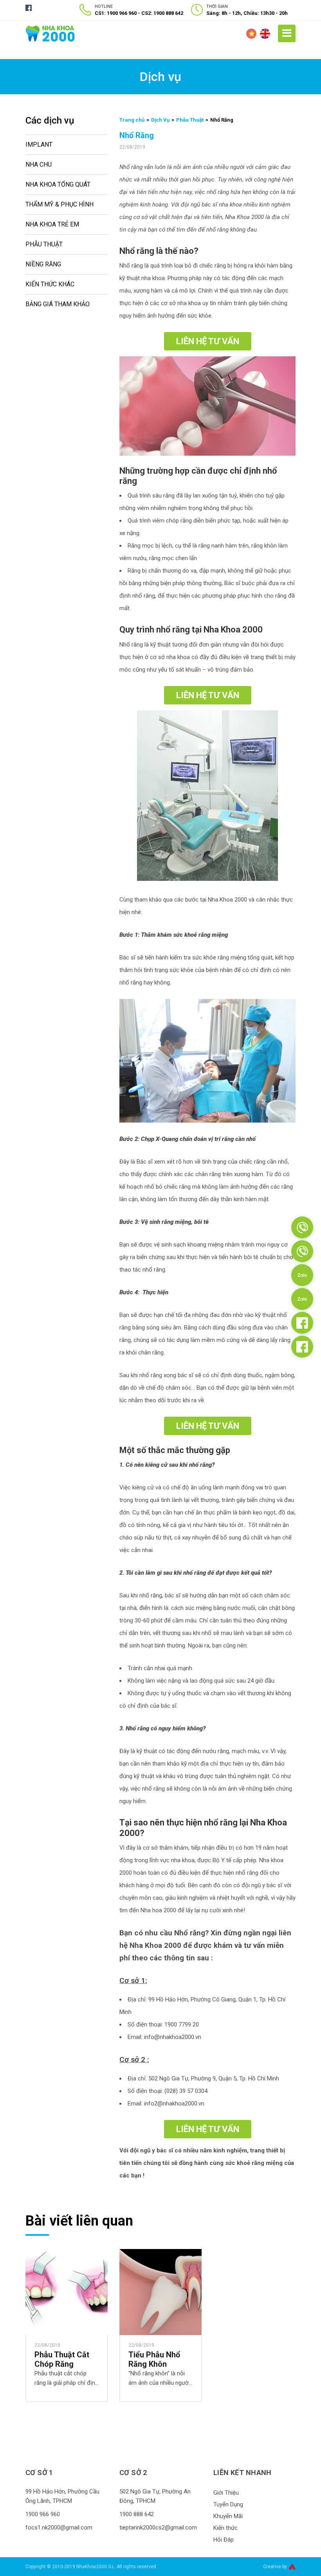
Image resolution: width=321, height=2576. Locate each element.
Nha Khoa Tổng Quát (58, 184)
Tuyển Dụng (228, 2504)
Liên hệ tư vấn (208, 341)
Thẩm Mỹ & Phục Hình (60, 204)
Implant (39, 145)
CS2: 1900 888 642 (162, 13)
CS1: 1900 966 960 (116, 13)
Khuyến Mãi (228, 2516)
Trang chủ (132, 120)
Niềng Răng (43, 264)
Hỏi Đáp (224, 2540)
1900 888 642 (137, 2514)
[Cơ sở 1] (302, 1227)
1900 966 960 (43, 2514)
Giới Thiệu (226, 2493)
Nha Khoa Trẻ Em (52, 224)
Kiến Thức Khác (50, 284)
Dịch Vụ (160, 120)
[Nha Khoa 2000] (50, 33)
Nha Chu (39, 164)
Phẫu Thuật (44, 244)
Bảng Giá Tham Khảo (58, 304)
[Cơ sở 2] (302, 1251)
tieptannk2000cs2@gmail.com (158, 2527)
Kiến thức (225, 2528)
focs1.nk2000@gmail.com (59, 2527)
